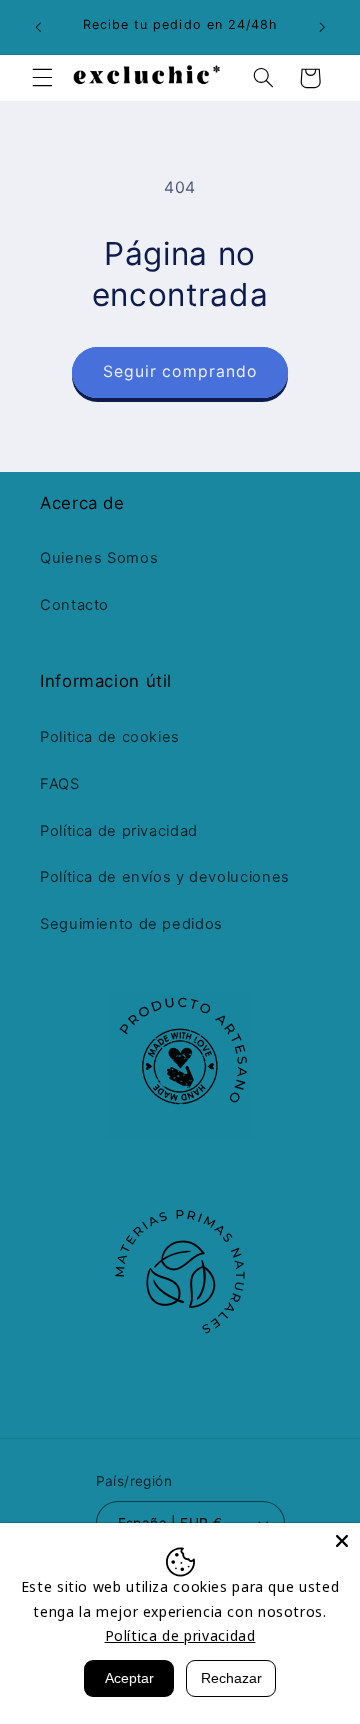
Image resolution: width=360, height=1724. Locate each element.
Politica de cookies (110, 737)
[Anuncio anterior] (38, 27)
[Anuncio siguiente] (322, 27)
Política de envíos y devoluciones (165, 877)
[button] (42, 78)
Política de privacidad (119, 831)
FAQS (60, 784)
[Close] (342, 1541)
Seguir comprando (180, 371)
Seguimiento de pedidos (131, 924)
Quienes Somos (99, 558)
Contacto (74, 605)
